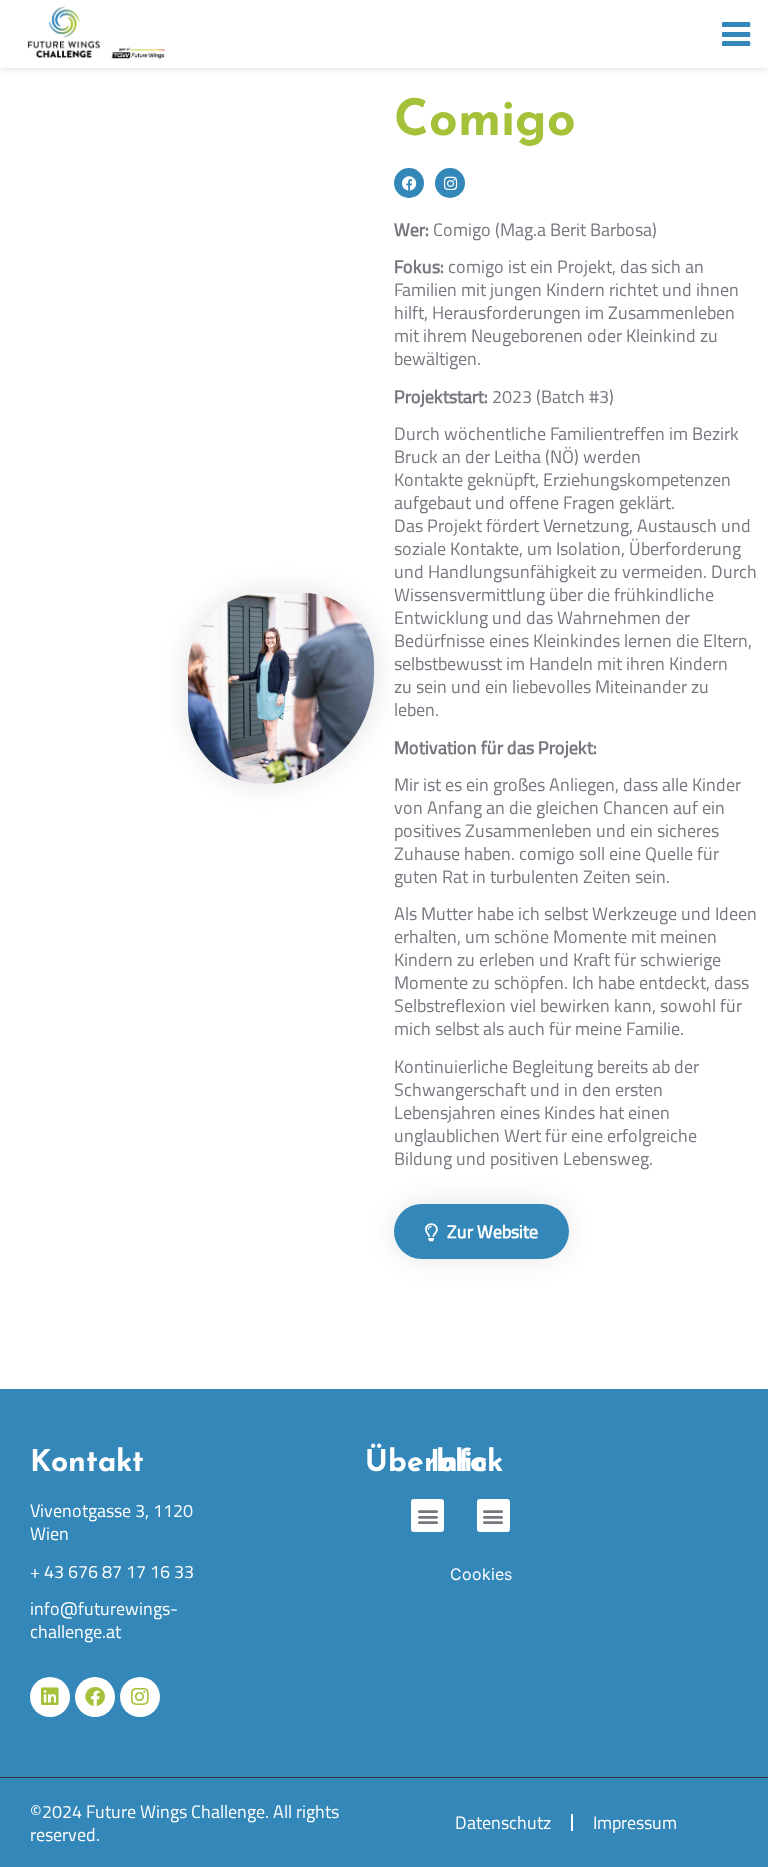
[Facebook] (409, 183)
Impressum (635, 1822)
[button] (493, 1515)
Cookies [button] (481, 1574)
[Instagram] (450, 183)
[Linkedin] (50, 1697)
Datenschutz (503, 1822)
